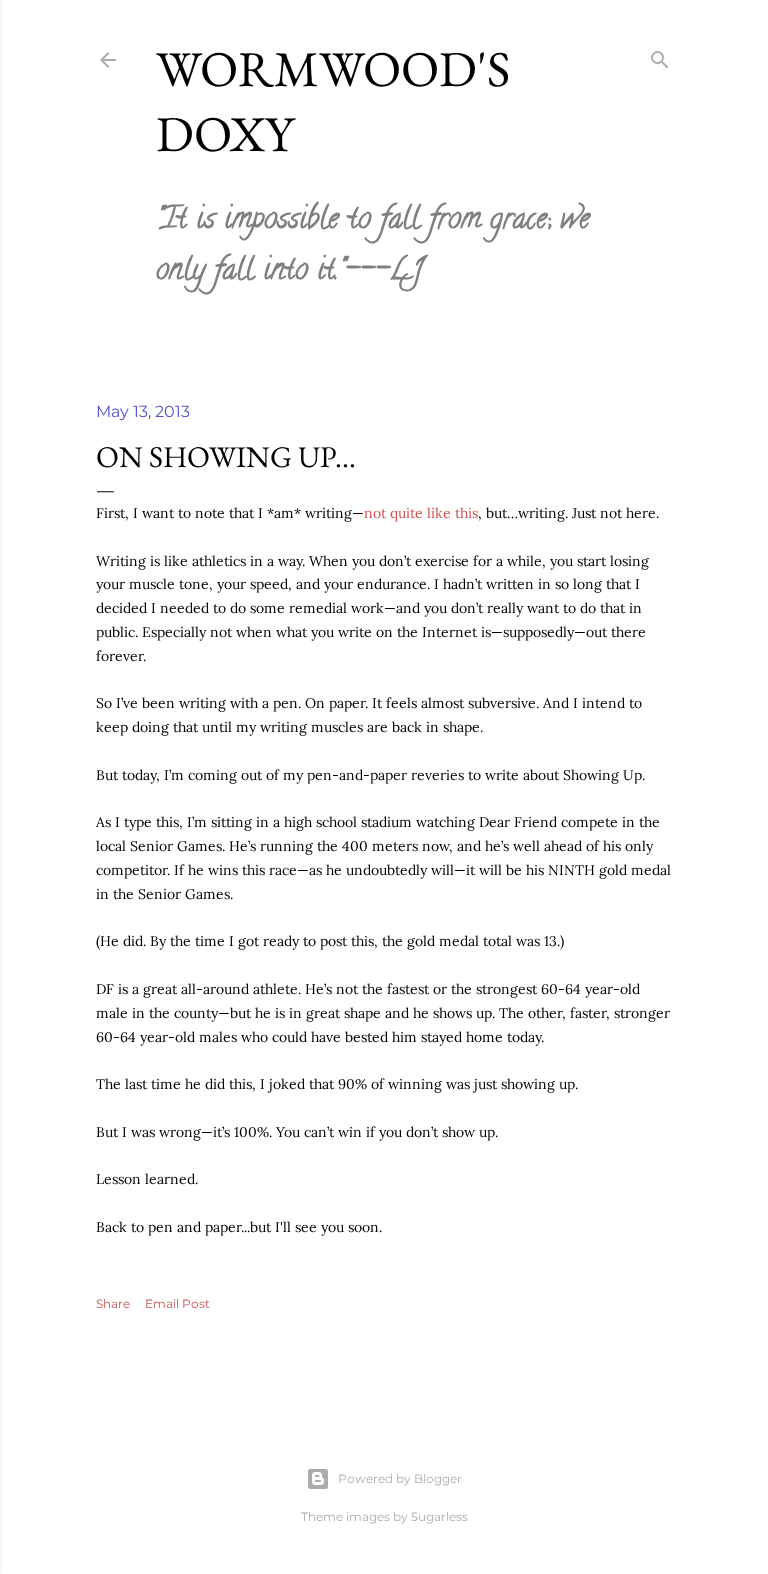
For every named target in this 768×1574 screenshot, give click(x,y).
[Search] (660, 55)
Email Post (177, 1303)
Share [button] (113, 1303)
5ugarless (439, 1516)
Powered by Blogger (400, 1478)
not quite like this (421, 513)
